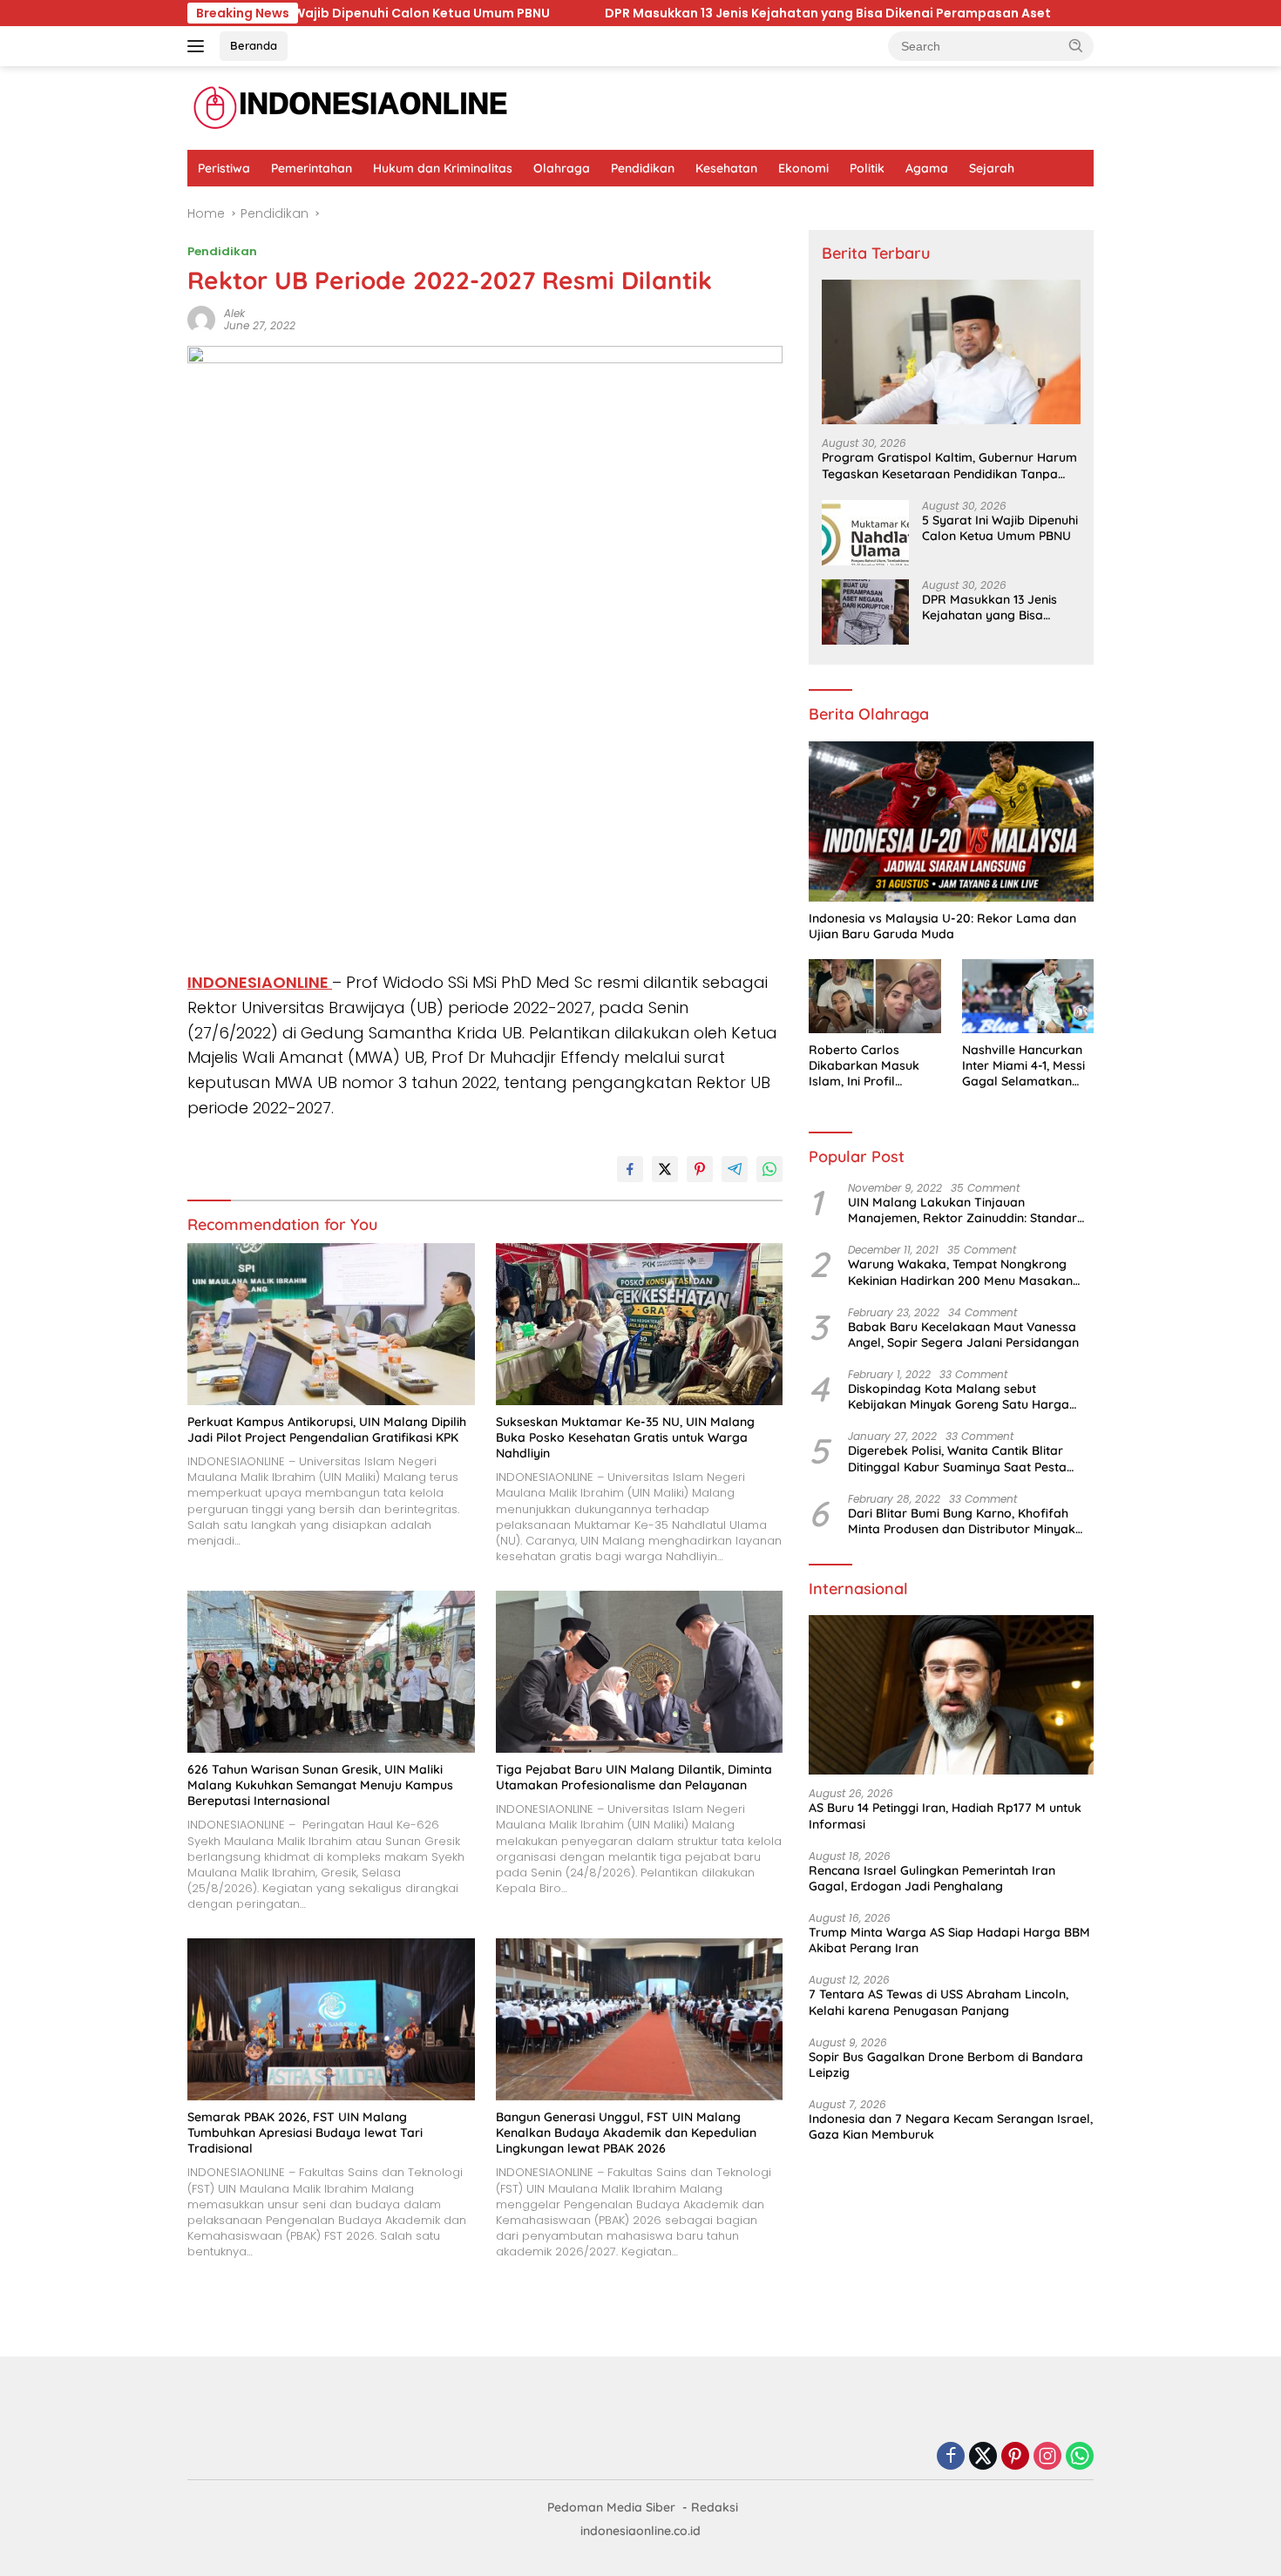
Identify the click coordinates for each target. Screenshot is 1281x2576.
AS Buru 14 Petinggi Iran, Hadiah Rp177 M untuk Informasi (945, 1815)
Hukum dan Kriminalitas (443, 168)
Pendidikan (643, 168)
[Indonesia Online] (351, 107)
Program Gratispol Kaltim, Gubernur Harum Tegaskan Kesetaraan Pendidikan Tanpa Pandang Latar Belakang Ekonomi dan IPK (949, 465)
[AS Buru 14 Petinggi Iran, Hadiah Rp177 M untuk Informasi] (951, 1695)
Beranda (254, 45)
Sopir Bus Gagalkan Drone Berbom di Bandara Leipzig (946, 2065)
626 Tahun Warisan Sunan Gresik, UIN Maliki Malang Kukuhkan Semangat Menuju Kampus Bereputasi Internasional (320, 1785)
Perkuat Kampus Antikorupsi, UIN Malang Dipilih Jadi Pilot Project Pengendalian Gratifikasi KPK (327, 1430)
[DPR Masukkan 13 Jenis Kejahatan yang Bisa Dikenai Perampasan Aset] (865, 612)
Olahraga (562, 168)
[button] (1076, 45)
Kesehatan (726, 168)
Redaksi (715, 2507)
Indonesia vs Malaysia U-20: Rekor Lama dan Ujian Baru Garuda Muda (942, 926)
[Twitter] (983, 2457)
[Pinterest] (1015, 2457)
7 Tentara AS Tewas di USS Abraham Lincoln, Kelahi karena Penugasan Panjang (939, 2003)
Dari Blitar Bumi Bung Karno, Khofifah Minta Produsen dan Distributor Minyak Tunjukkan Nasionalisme (962, 1521)
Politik (867, 168)
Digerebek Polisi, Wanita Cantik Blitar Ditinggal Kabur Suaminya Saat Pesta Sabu (957, 1459)
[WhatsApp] (1080, 2457)
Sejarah (992, 168)
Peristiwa (224, 168)
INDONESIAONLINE (260, 982)
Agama (927, 168)
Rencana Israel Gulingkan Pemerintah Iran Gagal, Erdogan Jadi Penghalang (932, 1878)
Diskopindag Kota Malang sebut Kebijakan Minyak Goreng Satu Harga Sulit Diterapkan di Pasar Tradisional (959, 1396)
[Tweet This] (665, 1169)
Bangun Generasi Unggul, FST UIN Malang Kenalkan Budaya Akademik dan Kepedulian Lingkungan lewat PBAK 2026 (626, 2133)
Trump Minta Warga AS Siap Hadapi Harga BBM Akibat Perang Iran (949, 1940)
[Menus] (199, 46)
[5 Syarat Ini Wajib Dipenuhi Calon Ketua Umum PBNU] (865, 533)
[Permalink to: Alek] (201, 319)
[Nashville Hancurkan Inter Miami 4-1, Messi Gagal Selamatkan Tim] (1028, 996)
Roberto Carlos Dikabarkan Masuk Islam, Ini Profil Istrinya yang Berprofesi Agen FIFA (871, 1066)
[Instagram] (1047, 2457)
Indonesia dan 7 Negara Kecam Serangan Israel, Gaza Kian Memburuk (951, 2126)
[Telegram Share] (735, 1169)
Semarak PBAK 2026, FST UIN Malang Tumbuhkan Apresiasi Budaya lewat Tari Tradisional (305, 2133)
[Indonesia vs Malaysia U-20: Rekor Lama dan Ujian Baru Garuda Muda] (951, 821)
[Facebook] (951, 2457)
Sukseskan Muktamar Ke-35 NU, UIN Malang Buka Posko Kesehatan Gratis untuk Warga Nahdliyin (625, 1437)
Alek (234, 313)
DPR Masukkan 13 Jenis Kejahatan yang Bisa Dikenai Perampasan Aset (549, 13)
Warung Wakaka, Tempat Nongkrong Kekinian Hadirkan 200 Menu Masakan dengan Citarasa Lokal (960, 1272)
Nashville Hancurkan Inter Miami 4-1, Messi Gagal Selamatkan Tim (1023, 1066)
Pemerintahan (312, 168)
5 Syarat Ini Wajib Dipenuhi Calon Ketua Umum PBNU (1000, 528)
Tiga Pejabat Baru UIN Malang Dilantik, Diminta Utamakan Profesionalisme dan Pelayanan (634, 1777)
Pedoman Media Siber (611, 2507)
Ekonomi (803, 168)
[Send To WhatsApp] (769, 1169)
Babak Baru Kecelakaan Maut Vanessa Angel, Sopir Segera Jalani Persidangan (963, 1335)
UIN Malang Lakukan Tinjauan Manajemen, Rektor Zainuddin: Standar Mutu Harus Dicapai (962, 1210)
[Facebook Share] (630, 1169)
